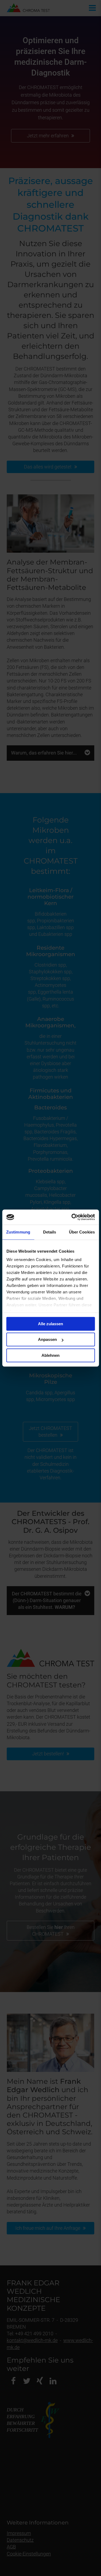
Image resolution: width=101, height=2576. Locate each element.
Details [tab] (50, 1232)
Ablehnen (50, 1355)
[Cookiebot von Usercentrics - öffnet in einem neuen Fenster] (72, 1217)
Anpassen (47, 1339)
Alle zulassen (50, 1324)
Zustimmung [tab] (18, 1232)
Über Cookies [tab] (82, 1232)
